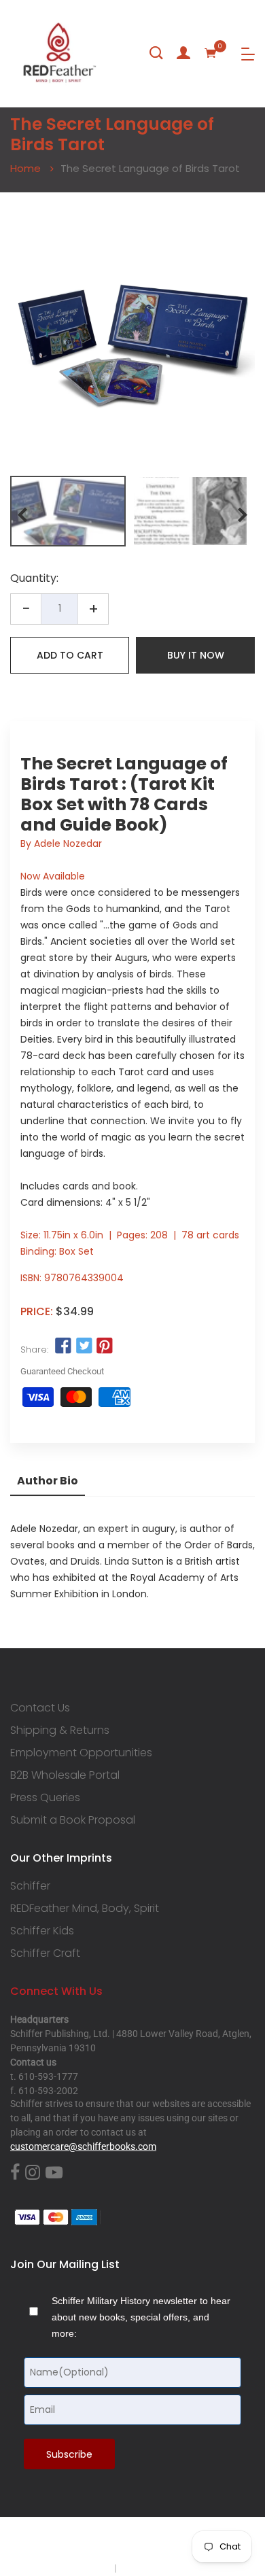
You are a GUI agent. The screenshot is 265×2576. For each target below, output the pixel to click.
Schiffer (30, 1886)
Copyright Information (165, 2568)
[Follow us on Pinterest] (105, 1346)
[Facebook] (15, 2173)
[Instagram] (33, 2173)
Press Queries (45, 1798)
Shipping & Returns (60, 1730)
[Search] (156, 53)
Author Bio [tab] (48, 1481)
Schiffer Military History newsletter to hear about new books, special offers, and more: (141, 2317)
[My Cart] (211, 53)
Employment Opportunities (81, 1753)
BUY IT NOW (196, 655)
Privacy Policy (83, 2568)
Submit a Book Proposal (73, 1820)
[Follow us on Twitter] (84, 1346)
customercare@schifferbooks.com (83, 2146)
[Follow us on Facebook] (63, 1346)
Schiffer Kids (42, 1931)
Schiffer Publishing (169, 2541)
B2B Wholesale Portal (65, 1775)
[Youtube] (54, 2173)
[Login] (183, 53)
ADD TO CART (70, 655)
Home (25, 168)
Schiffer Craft (45, 1953)
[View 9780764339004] (68, 511)
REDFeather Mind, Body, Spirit (85, 1909)
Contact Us (40, 1708)
